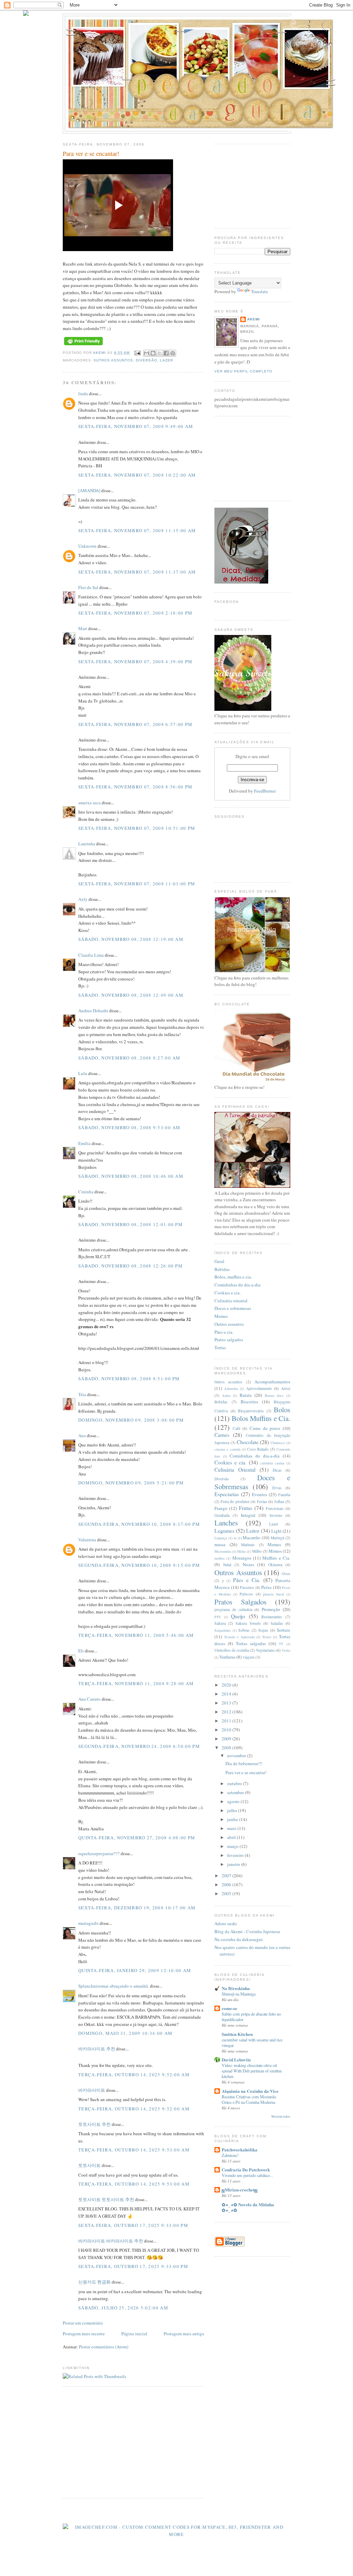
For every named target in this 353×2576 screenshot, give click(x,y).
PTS (218, 1617)
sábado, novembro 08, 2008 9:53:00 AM (129, 1127)
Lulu (83, 1073)
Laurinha (87, 844)
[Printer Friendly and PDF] (83, 345)
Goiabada (222, 1515)
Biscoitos (249, 1402)
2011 (227, 1721)
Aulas (226, 1395)
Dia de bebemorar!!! (244, 1763)
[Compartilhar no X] (160, 353)
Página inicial (134, 2334)
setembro (236, 1792)
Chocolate (248, 1442)
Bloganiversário (251, 1411)
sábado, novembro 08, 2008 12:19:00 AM (131, 939)
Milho (257, 1551)
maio (232, 1828)
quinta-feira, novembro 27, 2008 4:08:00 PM (137, 1838)
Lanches (226, 1523)
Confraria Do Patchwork (246, 2170)
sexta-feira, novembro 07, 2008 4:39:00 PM (135, 662)
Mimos (275, 1551)
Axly (83, 899)
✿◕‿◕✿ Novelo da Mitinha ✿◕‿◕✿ (248, 2207)
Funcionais (275, 1508)
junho (233, 1819)
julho (233, 1810)
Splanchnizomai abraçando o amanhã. (114, 1986)
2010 (227, 1730)
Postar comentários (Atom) (104, 2347)
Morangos (242, 1558)
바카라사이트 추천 (97, 2049)
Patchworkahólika (240, 2150)
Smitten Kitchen (237, 2034)
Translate (259, 291)
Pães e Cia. (247, 1580)
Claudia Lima (91, 955)
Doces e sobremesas (233, 1308)
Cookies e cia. (228, 1293)
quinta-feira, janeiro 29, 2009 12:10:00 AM (135, 1970)
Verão (286, 1650)
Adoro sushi (226, 1923)
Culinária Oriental (235, 1470)
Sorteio (284, 1630)
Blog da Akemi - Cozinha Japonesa (247, 1931)
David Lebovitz (236, 2060)
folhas (279, 1501)
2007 (227, 1876)
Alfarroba (231, 1389)
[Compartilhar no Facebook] (166, 353)
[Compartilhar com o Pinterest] (173, 353)
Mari (83, 628)
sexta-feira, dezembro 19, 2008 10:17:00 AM (137, 1908)
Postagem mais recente (84, 2334)
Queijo (238, 1616)
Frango (221, 1508)
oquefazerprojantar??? (99, 1853)
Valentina (87, 1540)
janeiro (234, 1864)
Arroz (286, 1388)
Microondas (223, 1551)
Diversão (146, 360)
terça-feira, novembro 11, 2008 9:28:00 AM (136, 1683)
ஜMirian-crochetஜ (240, 2190)
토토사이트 (89, 2165)
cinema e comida (228, 1449)
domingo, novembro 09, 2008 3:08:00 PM (131, 1420)
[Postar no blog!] (153, 353)
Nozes (248, 1564)
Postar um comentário (83, 2323)
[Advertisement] (121, 2441)
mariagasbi (88, 1923)
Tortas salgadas (251, 1643)
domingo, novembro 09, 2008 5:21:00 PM (131, 1483)
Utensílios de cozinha (232, 1650)
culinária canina (273, 1463)
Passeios (247, 1587)
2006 (227, 1884)
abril (232, 1837)
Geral (219, 1261)
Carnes (222, 1435)
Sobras (244, 1630)
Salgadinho (223, 1630)
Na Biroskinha (236, 1988)
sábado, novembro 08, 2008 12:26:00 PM (130, 1266)
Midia (241, 1551)
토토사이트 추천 (94, 2124)
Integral (248, 1515)
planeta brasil (274, 1594)
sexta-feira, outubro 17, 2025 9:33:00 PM (133, 2225)
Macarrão (251, 1538)
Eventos (260, 1494)
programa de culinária (233, 1609)
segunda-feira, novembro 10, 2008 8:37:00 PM (139, 1524)
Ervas (277, 1488)
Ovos (286, 1574)
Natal (227, 1565)
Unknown (87, 546)
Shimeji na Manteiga (239, 1994)
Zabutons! (230, 2155)
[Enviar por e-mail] (147, 353)
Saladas (277, 1623)
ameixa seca (89, 803)
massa (220, 1544)
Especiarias (227, 1494)
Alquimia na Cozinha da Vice (250, 2091)
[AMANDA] (89, 490)
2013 (227, 1703)
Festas (262, 1501)
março (233, 1846)
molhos (220, 1558)
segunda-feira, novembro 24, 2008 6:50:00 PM (139, 1746)
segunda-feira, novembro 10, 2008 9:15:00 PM (139, 1565)
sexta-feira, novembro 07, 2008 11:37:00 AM (137, 572)
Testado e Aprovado (239, 1637)
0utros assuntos (113, 360)
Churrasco (278, 1443)
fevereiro (236, 1855)
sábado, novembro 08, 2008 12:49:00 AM (131, 995)
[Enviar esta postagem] (137, 353)
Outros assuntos (229, 1324)
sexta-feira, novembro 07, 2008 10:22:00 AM (137, 475)
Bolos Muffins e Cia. (261, 1418)
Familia (284, 1495)
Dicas (277, 1470)
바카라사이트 (92, 2090)
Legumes (224, 1531)
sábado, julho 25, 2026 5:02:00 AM (123, 2308)
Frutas (246, 1508)
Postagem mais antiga (184, 2334)
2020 (227, 1685)
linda (83, 394)
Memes (221, 1316)
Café (236, 1428)
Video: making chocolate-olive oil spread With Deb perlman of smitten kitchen (252, 2071)
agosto (234, 1801)
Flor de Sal (88, 587)
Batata (246, 1395)
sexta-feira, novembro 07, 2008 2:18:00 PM (135, 613)
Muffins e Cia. (276, 1558)
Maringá (277, 1538)
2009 (227, 1739)
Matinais (248, 1545)
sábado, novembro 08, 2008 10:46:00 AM (131, 1176)
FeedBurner (265, 791)
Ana (82, 1435)
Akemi (100, 353)
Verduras (227, 1657)
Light (276, 1531)
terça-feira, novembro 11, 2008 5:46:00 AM (136, 1635)
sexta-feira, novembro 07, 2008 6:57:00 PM (135, 724)
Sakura (220, 1623)
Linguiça (221, 1538)
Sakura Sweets (248, 1623)
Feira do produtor (235, 1501)
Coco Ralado (258, 1449)
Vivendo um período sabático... (247, 2175)
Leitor (253, 1531)
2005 (227, 1893)
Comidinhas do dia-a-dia (238, 1285)
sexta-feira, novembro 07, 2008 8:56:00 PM (135, 787)
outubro (235, 1783)
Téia (82, 1394)
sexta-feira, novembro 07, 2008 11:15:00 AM (137, 530)
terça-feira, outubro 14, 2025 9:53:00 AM (134, 2150)
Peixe (266, 1587)
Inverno (276, 1515)
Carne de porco (265, 1428)
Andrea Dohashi (93, 1011)
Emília (84, 1143)
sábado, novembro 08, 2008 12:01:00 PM (130, 1224)
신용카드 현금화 (94, 2282)
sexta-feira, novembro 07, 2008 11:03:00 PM (137, 884)
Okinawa (275, 1565)
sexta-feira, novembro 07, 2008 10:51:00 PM (137, 828)
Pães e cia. (224, 1332)
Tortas (220, 1347)
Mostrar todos (281, 2116)
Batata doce (274, 1395)
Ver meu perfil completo (243, 371)
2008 (227, 1748)
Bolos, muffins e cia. (233, 1277)
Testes (267, 1637)
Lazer (167, 360)
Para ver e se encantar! (246, 1772)
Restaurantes (272, 1617)
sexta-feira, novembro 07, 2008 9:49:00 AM (136, 426)
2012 (227, 1712)
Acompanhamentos (272, 1382)
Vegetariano (265, 1650)
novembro (237, 1756)
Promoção (271, 1609)
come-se (229, 2008)
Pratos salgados (229, 1340)
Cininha (86, 1192)
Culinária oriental (231, 1301)
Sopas (263, 1630)
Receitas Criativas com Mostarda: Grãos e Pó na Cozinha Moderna (249, 2099)
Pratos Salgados (240, 1602)
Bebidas (222, 1269)
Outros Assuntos (238, 1572)
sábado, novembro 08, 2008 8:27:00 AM (129, 1058)
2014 (227, 1694)
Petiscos (246, 1594)
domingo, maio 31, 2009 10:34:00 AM (125, 2033)
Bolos (282, 1410)
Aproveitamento (259, 1388)
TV (281, 1644)
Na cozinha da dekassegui (239, 1939)
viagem (249, 1657)
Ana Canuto (89, 1699)
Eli (81, 1651)
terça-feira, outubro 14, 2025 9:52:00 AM (134, 2075)
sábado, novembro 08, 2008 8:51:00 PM (129, 1379)
